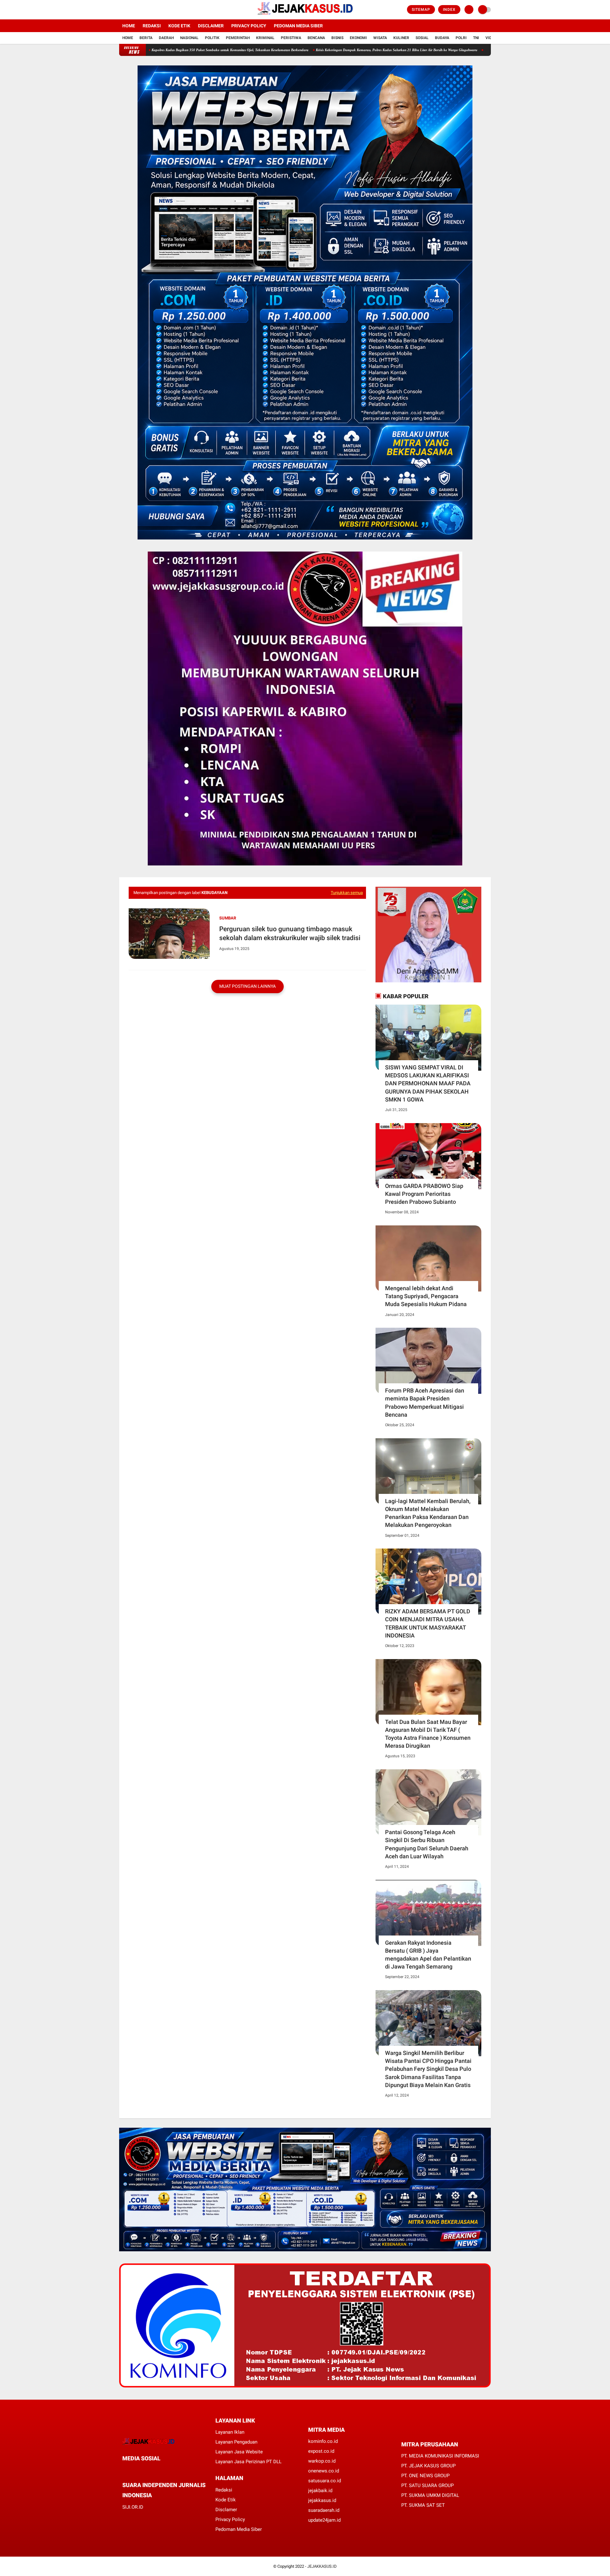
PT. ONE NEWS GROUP (425, 2476)
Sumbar (228, 918)
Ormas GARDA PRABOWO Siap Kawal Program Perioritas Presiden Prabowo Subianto (424, 1194)
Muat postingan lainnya (247, 986)
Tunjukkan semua (347, 893)
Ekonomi (358, 38)
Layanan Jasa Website (239, 2452)
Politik (212, 38)
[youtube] (147, 10)
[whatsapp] (141, 2470)
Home (129, 26)
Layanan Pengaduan (236, 2442)
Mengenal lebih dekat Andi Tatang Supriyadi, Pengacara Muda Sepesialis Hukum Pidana (426, 1296)
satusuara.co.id (325, 2481)
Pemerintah (238, 38)
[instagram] (138, 10)
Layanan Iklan (230, 2432)
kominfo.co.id (323, 2441)
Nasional (189, 38)
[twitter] (130, 10)
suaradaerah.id (324, 2510)
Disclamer (226, 2510)
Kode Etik (179, 26)
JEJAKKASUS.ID (322, 2566)
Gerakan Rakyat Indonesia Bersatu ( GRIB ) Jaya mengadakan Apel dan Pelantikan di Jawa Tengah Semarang (428, 1955)
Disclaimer (211, 26)
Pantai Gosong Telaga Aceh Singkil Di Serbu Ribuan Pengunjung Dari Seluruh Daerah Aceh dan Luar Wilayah (427, 1844)
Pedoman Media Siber (298, 26)
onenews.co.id (324, 2471)
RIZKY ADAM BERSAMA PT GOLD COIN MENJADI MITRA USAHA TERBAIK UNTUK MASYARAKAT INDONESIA (428, 1623)
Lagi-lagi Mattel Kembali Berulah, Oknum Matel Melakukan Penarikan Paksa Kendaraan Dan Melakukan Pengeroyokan (428, 1513)
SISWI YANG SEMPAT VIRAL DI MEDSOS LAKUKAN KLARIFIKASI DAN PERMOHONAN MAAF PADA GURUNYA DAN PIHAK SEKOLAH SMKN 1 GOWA (428, 1083)
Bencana (316, 38)
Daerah (166, 38)
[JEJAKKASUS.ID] (305, 16)
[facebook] (121, 10)
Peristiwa (291, 38)
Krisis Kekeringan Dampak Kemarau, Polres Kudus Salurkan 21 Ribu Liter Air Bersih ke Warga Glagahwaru (292, 50)
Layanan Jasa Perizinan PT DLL (248, 2462)
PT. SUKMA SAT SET (423, 2505)
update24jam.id (324, 2520)
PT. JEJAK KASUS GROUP (428, 2466)
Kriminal (265, 38)
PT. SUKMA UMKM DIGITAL (430, 2495)
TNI (476, 38)
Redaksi (152, 26)
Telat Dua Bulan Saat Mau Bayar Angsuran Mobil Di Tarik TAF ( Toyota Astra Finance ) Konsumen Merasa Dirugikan (428, 1734)
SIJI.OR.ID (133, 2507)
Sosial (422, 38)
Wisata (380, 38)
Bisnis (337, 38)
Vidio (491, 38)
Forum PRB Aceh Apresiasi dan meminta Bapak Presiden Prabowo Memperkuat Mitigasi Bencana (425, 1403)
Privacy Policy (249, 26)
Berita (146, 38)
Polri (461, 38)
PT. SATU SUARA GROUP (427, 2485)
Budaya (442, 38)
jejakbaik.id (320, 2491)
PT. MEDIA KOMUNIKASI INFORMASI (440, 2456)
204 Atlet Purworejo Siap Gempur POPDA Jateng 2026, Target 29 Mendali (436, 50)
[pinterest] (150, 2470)
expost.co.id (321, 2451)
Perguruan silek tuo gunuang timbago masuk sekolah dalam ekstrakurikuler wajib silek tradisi (290, 933)
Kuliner (401, 38)
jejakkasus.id (322, 2500)
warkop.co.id (322, 2461)
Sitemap (421, 10)
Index (449, 10)
